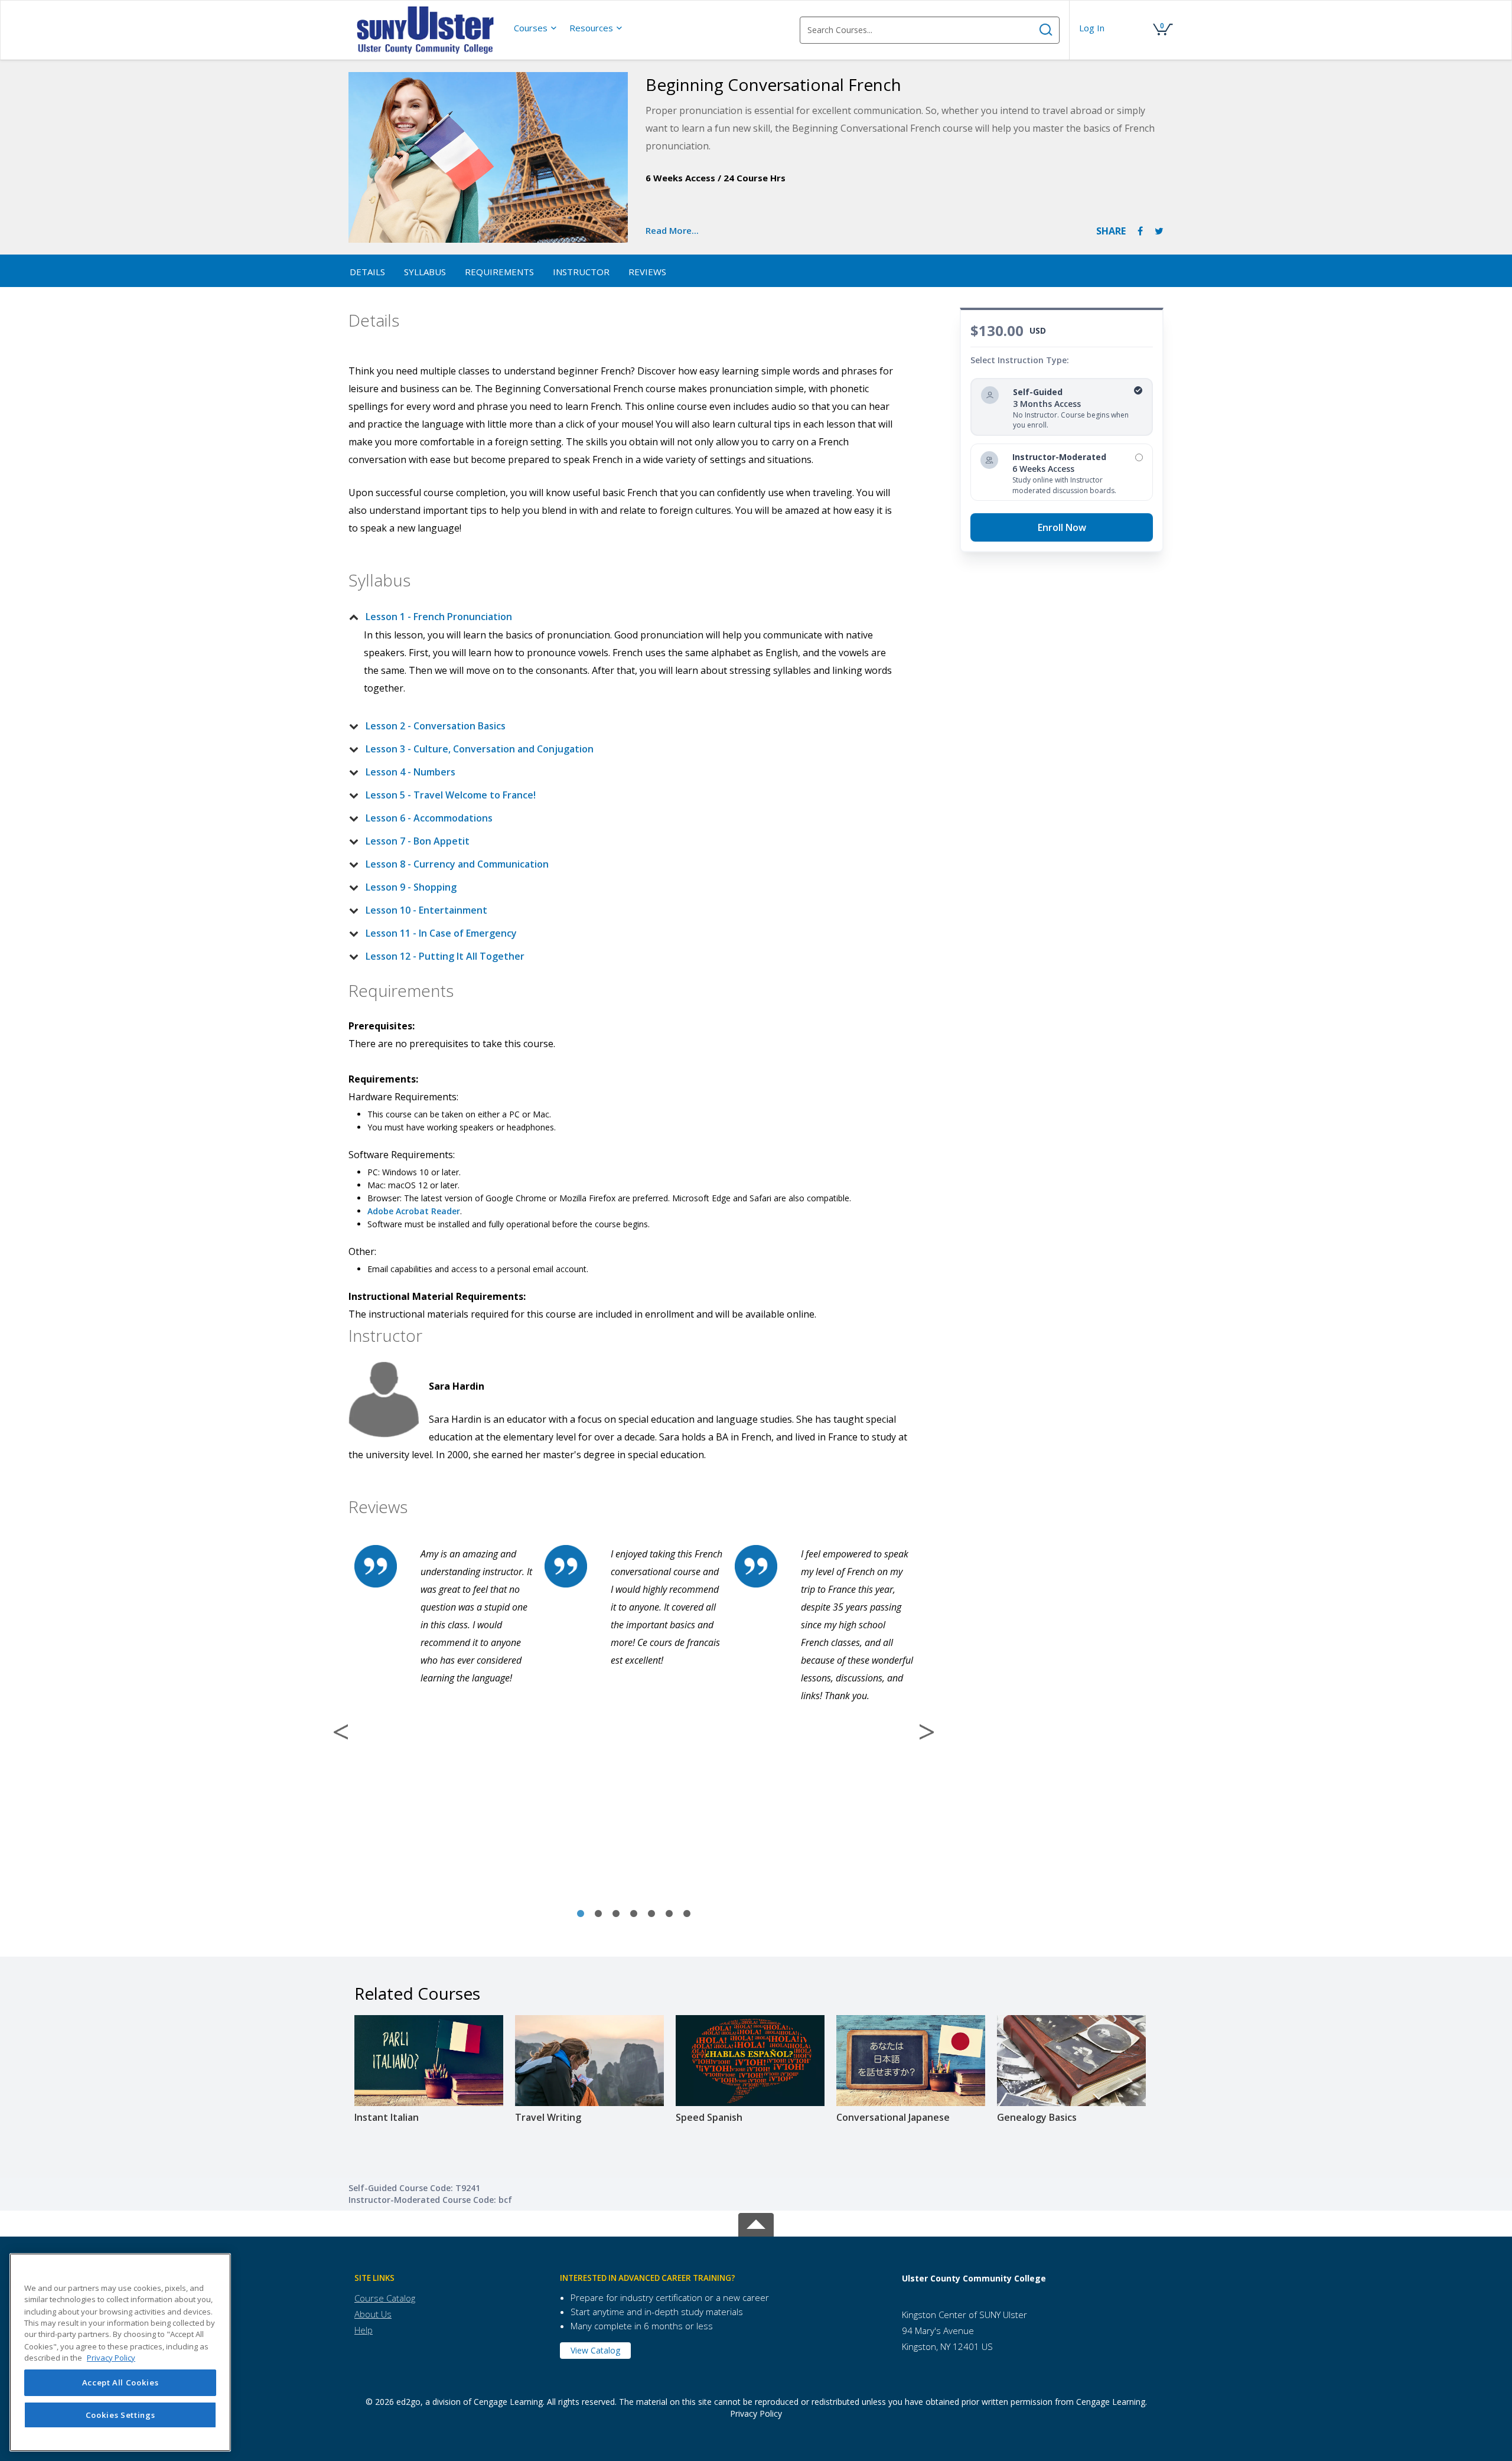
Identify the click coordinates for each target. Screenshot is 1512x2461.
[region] (120, 2352)
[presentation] (536, 28)
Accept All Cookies (120, 2383)
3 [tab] (616, 1914)
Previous (341, 1732)
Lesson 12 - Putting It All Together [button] (445, 956)
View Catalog (595, 2350)
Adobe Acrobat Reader (414, 1211)
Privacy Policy (756, 2413)
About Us (373, 2314)
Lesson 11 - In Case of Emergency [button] (441, 933)
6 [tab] (669, 1914)
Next (927, 1732)
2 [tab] (598, 1914)
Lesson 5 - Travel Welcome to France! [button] (451, 795)
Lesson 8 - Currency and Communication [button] (457, 864)
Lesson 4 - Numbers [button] (410, 772)
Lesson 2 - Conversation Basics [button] (436, 726)
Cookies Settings (120, 2415)
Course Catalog (385, 2298)
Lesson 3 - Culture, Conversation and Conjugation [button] (480, 749)
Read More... (672, 230)
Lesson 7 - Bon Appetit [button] (418, 841)
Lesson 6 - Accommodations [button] (429, 818)
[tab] (624, 617)
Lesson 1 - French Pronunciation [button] (439, 617)
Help (364, 2330)
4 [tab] (634, 1914)
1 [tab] (581, 1914)
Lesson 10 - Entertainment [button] (426, 910)
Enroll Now (1062, 527)
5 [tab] (651, 1914)
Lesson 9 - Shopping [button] (411, 887)
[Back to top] (756, 2223)
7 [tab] (687, 1914)
